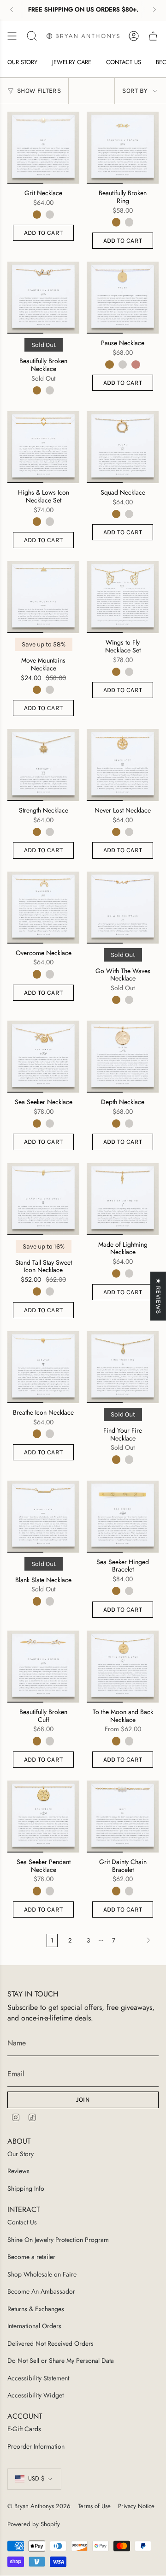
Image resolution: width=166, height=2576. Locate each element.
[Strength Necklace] (43, 765)
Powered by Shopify (34, 2524)
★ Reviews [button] (158, 1296)
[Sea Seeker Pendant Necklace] (43, 1817)
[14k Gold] (37, 215)
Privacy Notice (136, 2506)
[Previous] (12, 10)
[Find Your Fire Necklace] (123, 1367)
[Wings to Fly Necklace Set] (123, 597)
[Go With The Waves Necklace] (123, 908)
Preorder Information (36, 2446)
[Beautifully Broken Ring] (123, 148)
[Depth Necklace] (123, 1057)
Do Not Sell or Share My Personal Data (61, 2361)
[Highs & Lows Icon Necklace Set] (43, 447)
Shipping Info (26, 2188)
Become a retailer (31, 2257)
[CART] (153, 36)
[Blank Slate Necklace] (43, 1517)
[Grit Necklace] (43, 148)
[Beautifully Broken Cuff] (43, 1667)
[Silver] (50, 215)
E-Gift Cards (24, 2429)
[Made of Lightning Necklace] (123, 1199)
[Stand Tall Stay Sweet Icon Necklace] (43, 1199)
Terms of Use (94, 2506)
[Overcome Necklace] (43, 908)
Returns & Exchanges (36, 2309)
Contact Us (22, 2222)
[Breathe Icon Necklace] (43, 1367)
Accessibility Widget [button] (36, 2395)
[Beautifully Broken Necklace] (43, 298)
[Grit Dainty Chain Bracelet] (123, 1817)
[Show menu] (12, 36)
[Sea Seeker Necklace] (43, 1057)
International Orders (34, 2326)
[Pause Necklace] (123, 298)
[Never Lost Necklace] (123, 765)
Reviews (18, 2171)
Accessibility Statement (38, 2378)
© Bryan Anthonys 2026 (39, 2506)
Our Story (21, 2154)
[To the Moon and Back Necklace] (123, 1667)
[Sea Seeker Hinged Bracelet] (123, 1517)
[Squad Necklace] (123, 447)
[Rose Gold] (136, 365)
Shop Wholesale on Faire (42, 2274)
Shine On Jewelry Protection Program (58, 2240)
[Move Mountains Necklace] (43, 597)
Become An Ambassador (41, 2291)
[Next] (154, 10)
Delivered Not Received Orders (50, 2343)
